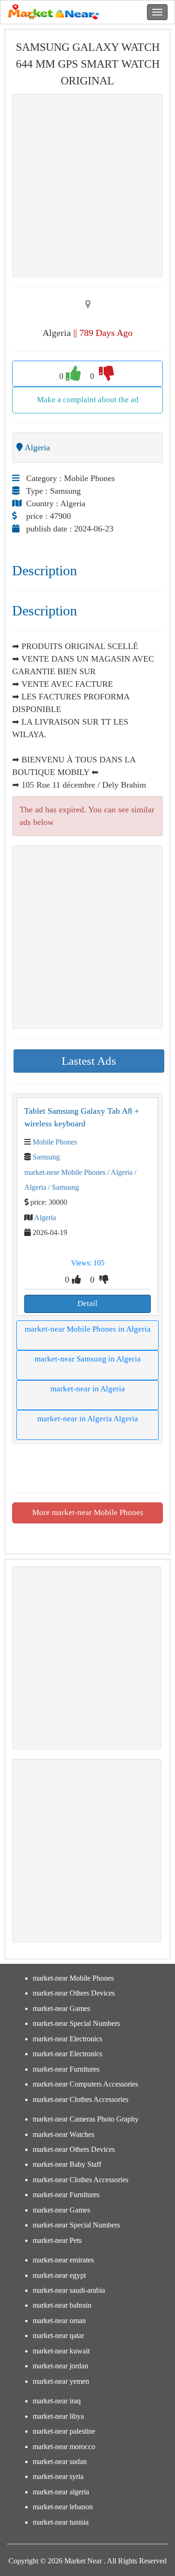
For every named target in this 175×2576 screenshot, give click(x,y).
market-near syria (58, 2476)
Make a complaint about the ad (88, 400)
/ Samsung (63, 1187)
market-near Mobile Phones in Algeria (88, 1329)
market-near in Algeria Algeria (88, 1419)
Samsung (46, 1157)
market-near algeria (61, 2492)
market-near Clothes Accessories (80, 2099)
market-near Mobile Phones (65, 1172)
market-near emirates (63, 2260)
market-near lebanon (63, 2507)
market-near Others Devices (74, 1993)
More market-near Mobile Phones (88, 1512)
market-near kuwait (61, 2351)
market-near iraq (57, 2401)
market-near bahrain (62, 2305)
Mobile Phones (55, 1142)
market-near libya (58, 2416)
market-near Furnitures (66, 2069)
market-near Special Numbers (76, 2023)
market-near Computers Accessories (85, 2084)
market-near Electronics (67, 2039)
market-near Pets (57, 2240)
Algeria (45, 1218)
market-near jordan (60, 2366)
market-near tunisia (61, 2522)
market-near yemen (61, 2381)
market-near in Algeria (88, 1389)
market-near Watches (63, 2134)
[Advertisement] (87, 185)
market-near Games (61, 2008)
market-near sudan (60, 2461)
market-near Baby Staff (67, 2164)
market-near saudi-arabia (69, 2290)
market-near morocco (64, 2447)
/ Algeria (119, 1172)
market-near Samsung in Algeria (88, 1359)
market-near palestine (64, 2431)
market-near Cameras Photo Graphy (86, 2119)
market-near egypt (59, 2275)
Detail (87, 1303)
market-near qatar (58, 2335)
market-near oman (59, 2321)
